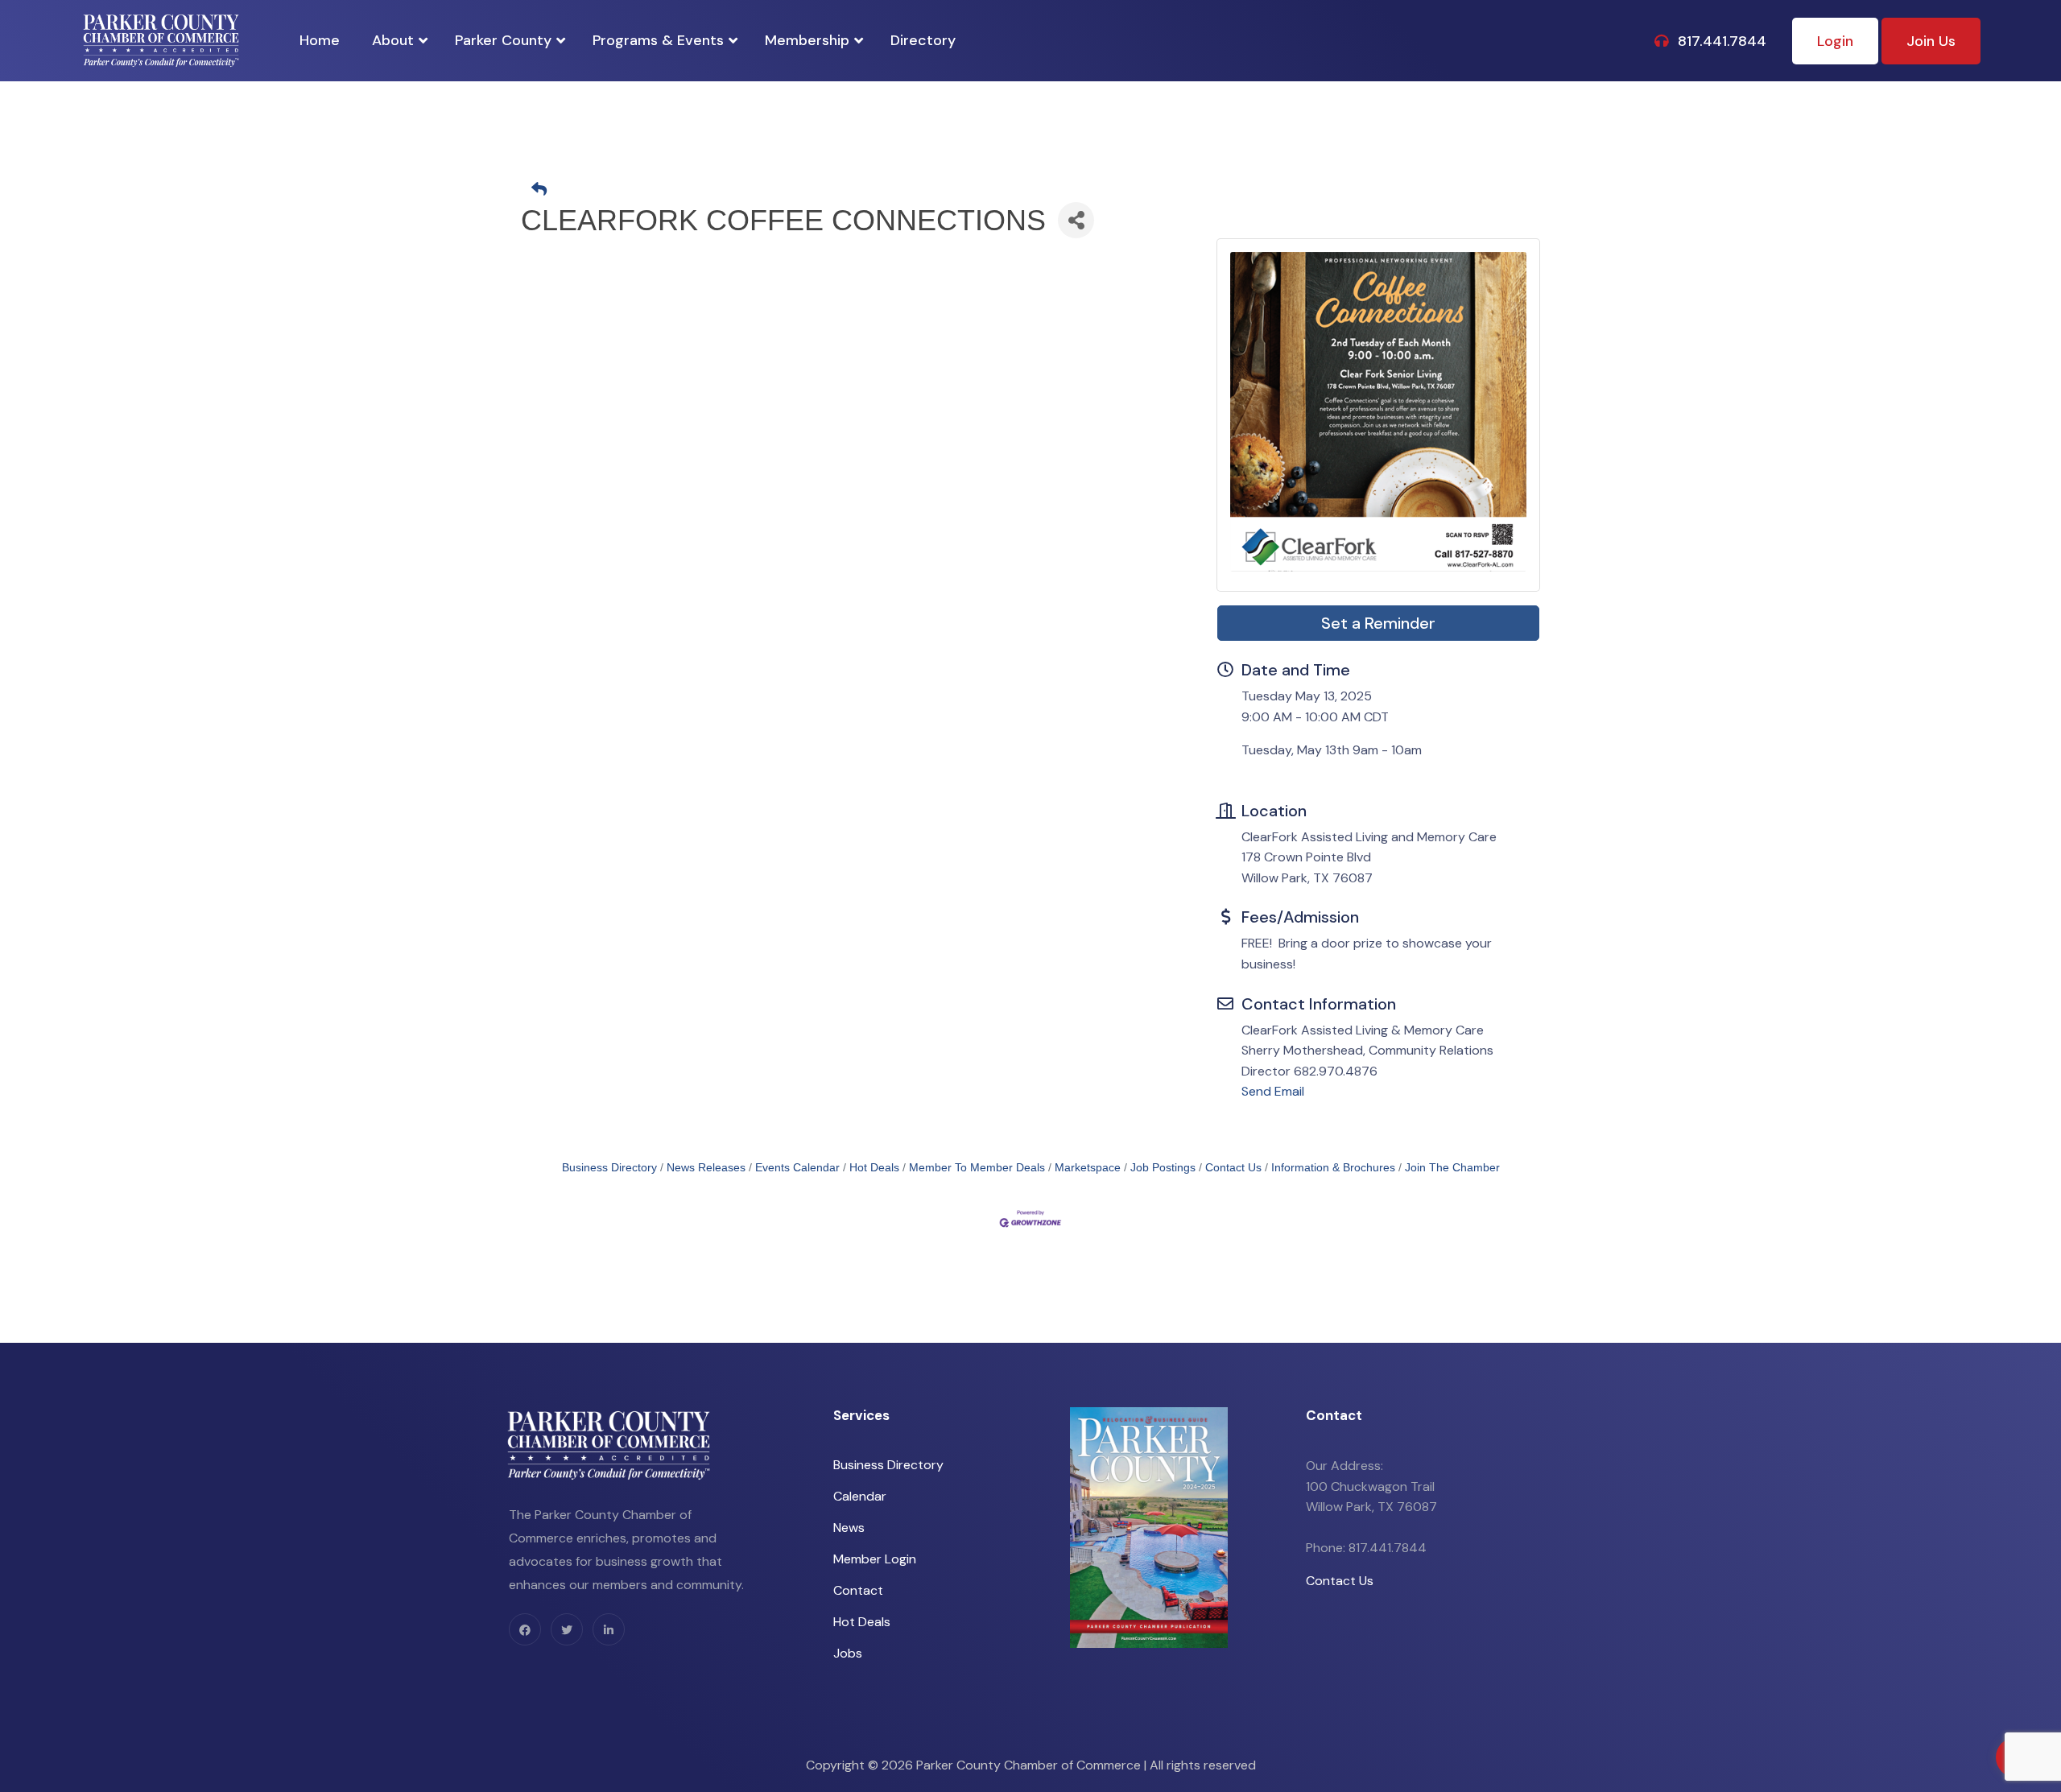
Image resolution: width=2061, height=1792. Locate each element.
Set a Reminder (1378, 623)
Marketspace (1088, 1168)
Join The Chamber (1452, 1168)
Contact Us (1233, 1168)
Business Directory (609, 1168)
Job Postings (1163, 1168)
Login (1835, 41)
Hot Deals (874, 1168)
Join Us (1931, 41)
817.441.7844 (1720, 41)
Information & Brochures (1333, 1168)
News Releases (706, 1168)
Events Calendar (797, 1168)
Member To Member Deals (977, 1168)
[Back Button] (1037, 190)
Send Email (1273, 1091)
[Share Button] (1076, 220)
